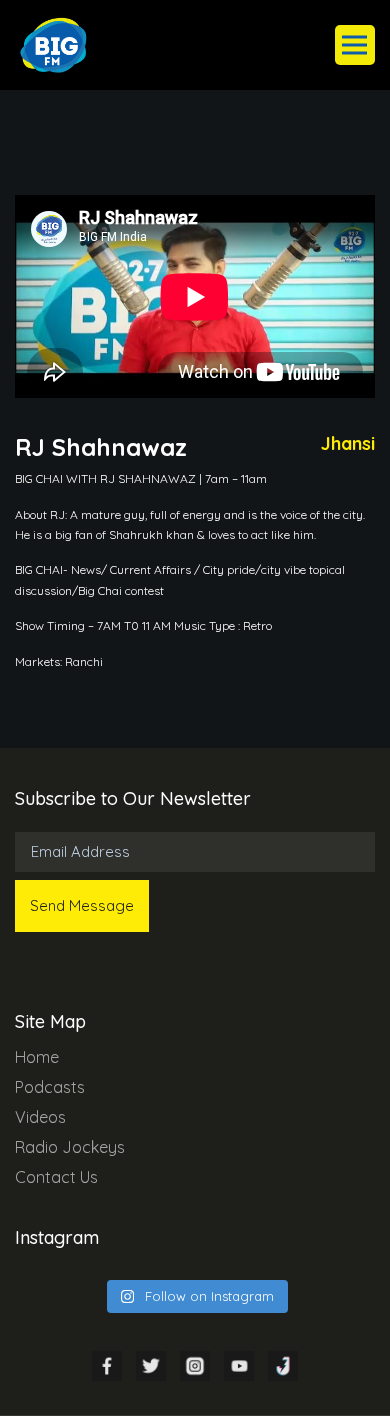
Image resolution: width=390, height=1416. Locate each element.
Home (37, 1057)
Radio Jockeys (70, 1147)
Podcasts (50, 1087)
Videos (40, 1117)
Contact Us (56, 1177)
